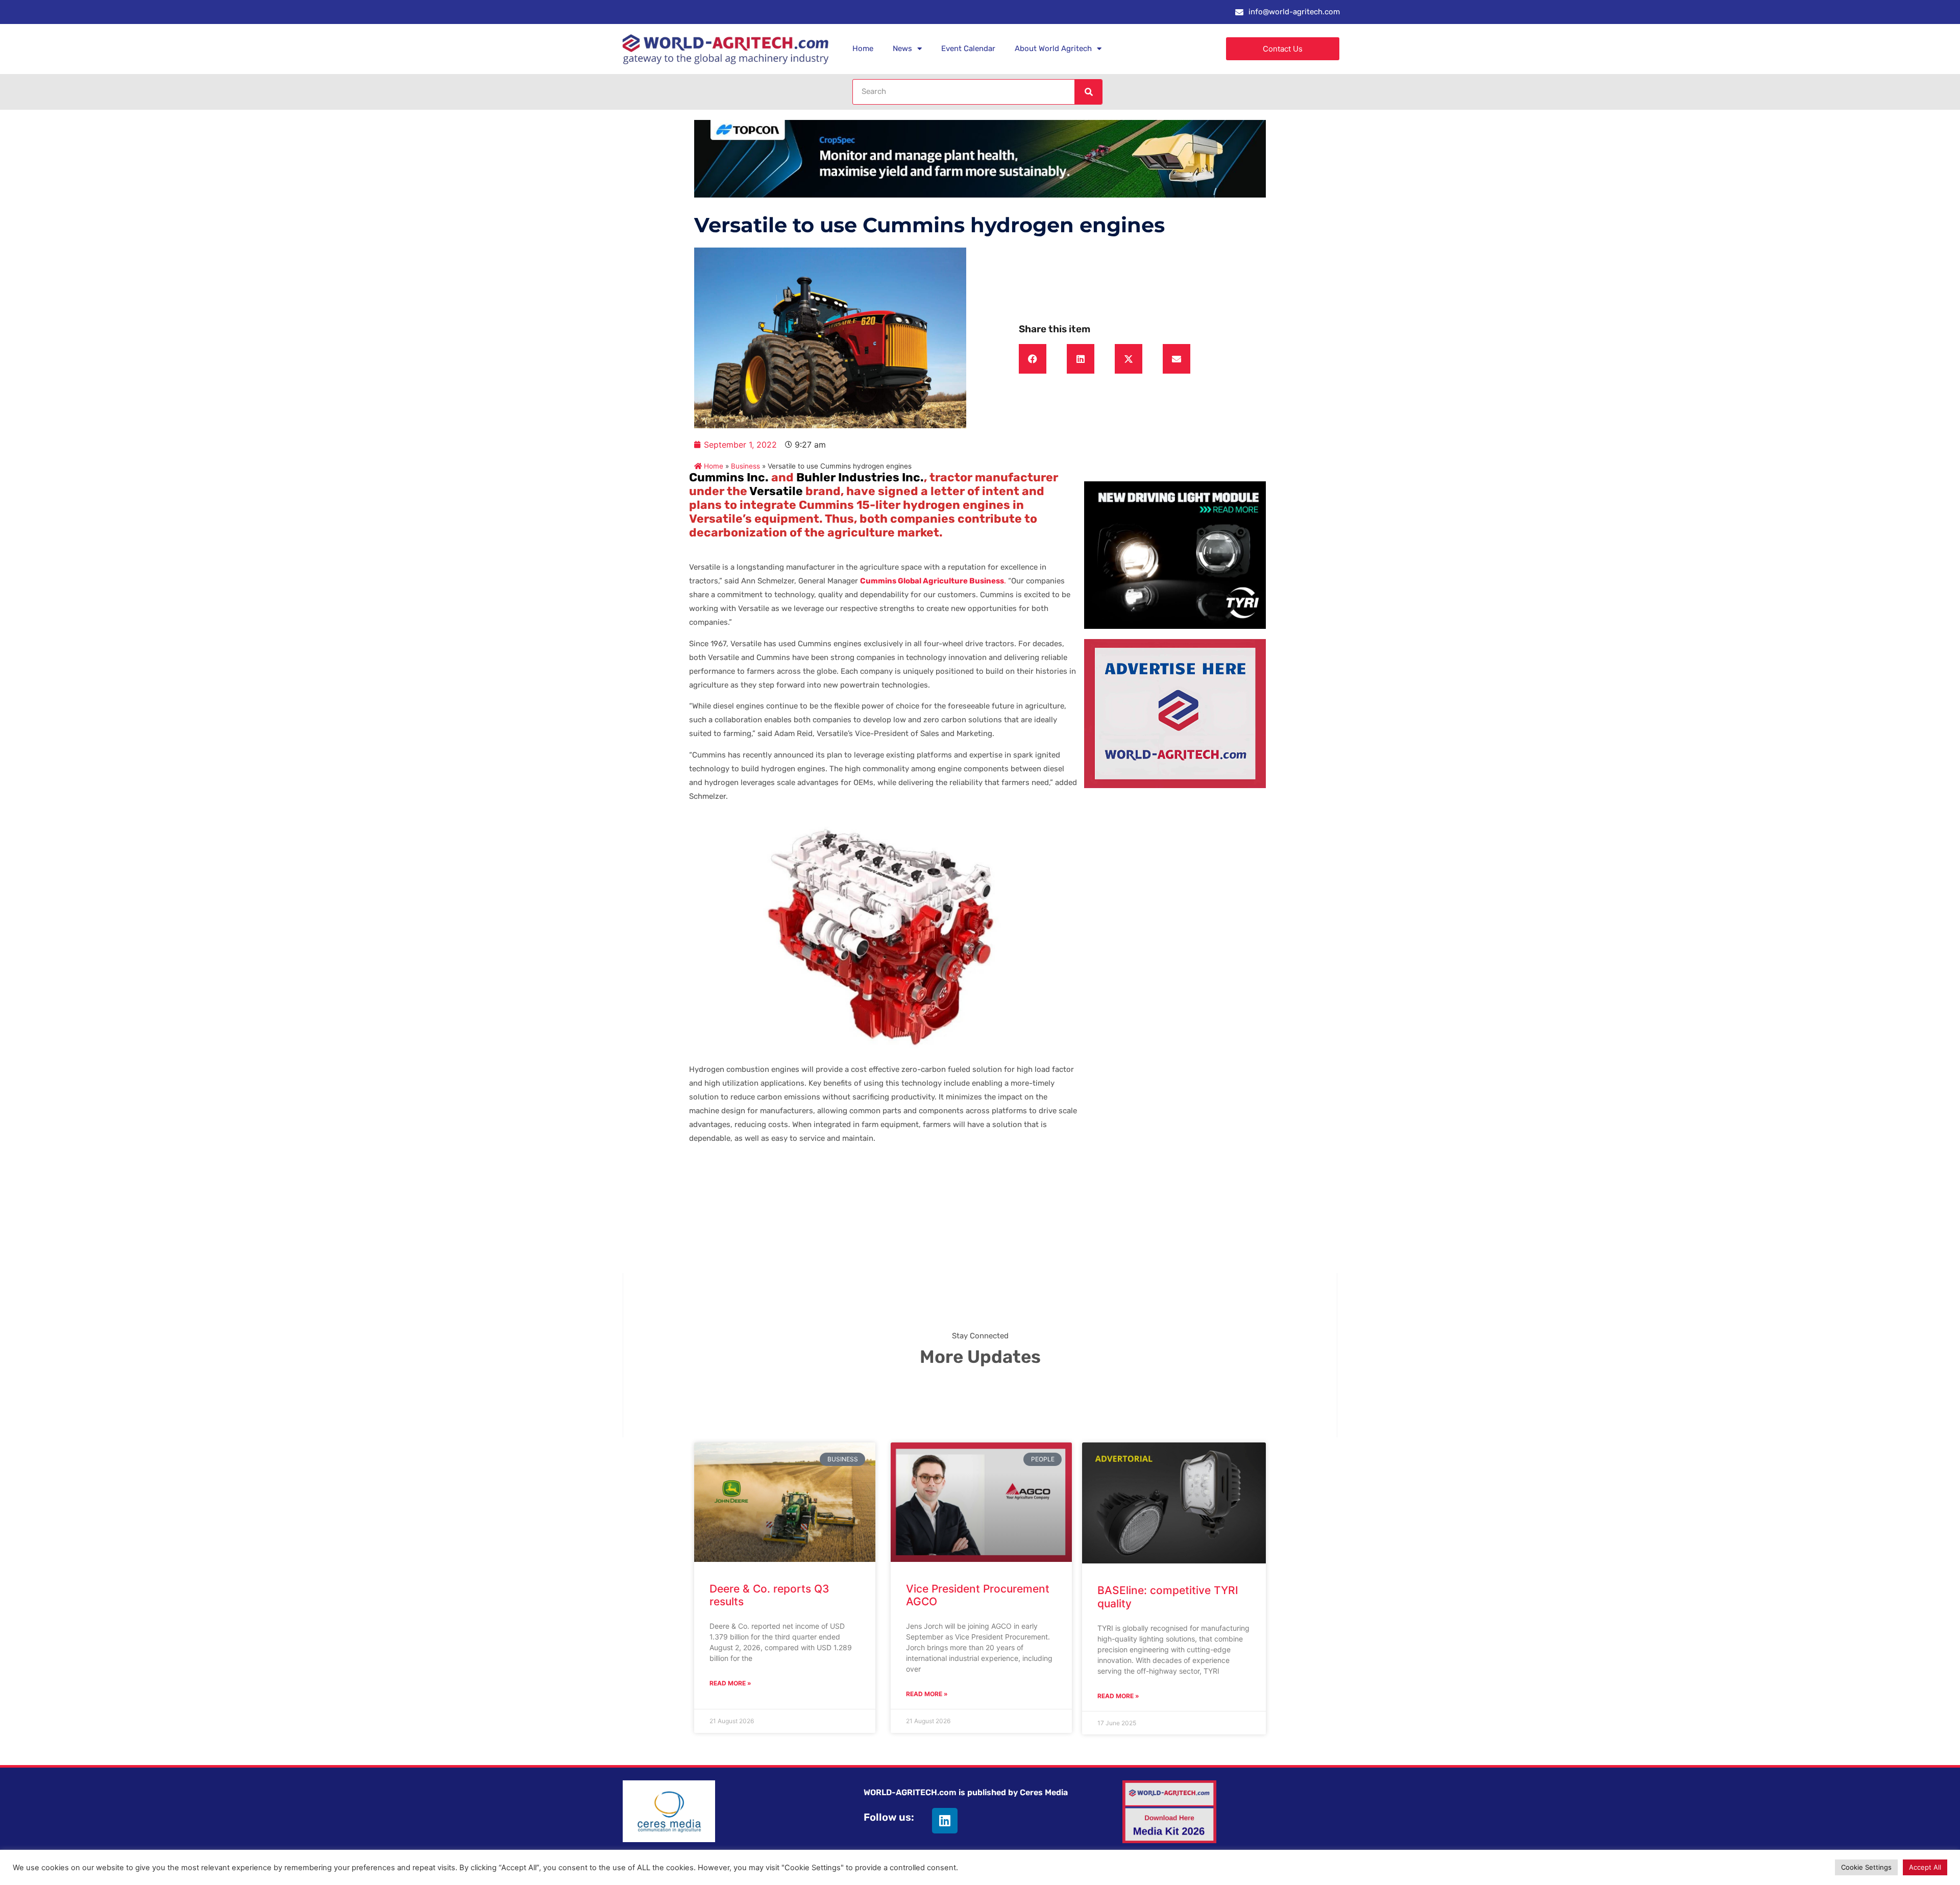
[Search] (1088, 92)
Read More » (730, 1683)
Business (745, 466)
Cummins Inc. (729, 477)
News (902, 48)
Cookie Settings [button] (1866, 1867)
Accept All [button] (1925, 1867)
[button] (1033, 359)
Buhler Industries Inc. (860, 477)
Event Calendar (968, 48)
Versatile (776, 491)
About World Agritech (1053, 48)
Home (863, 48)
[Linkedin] (945, 1821)
